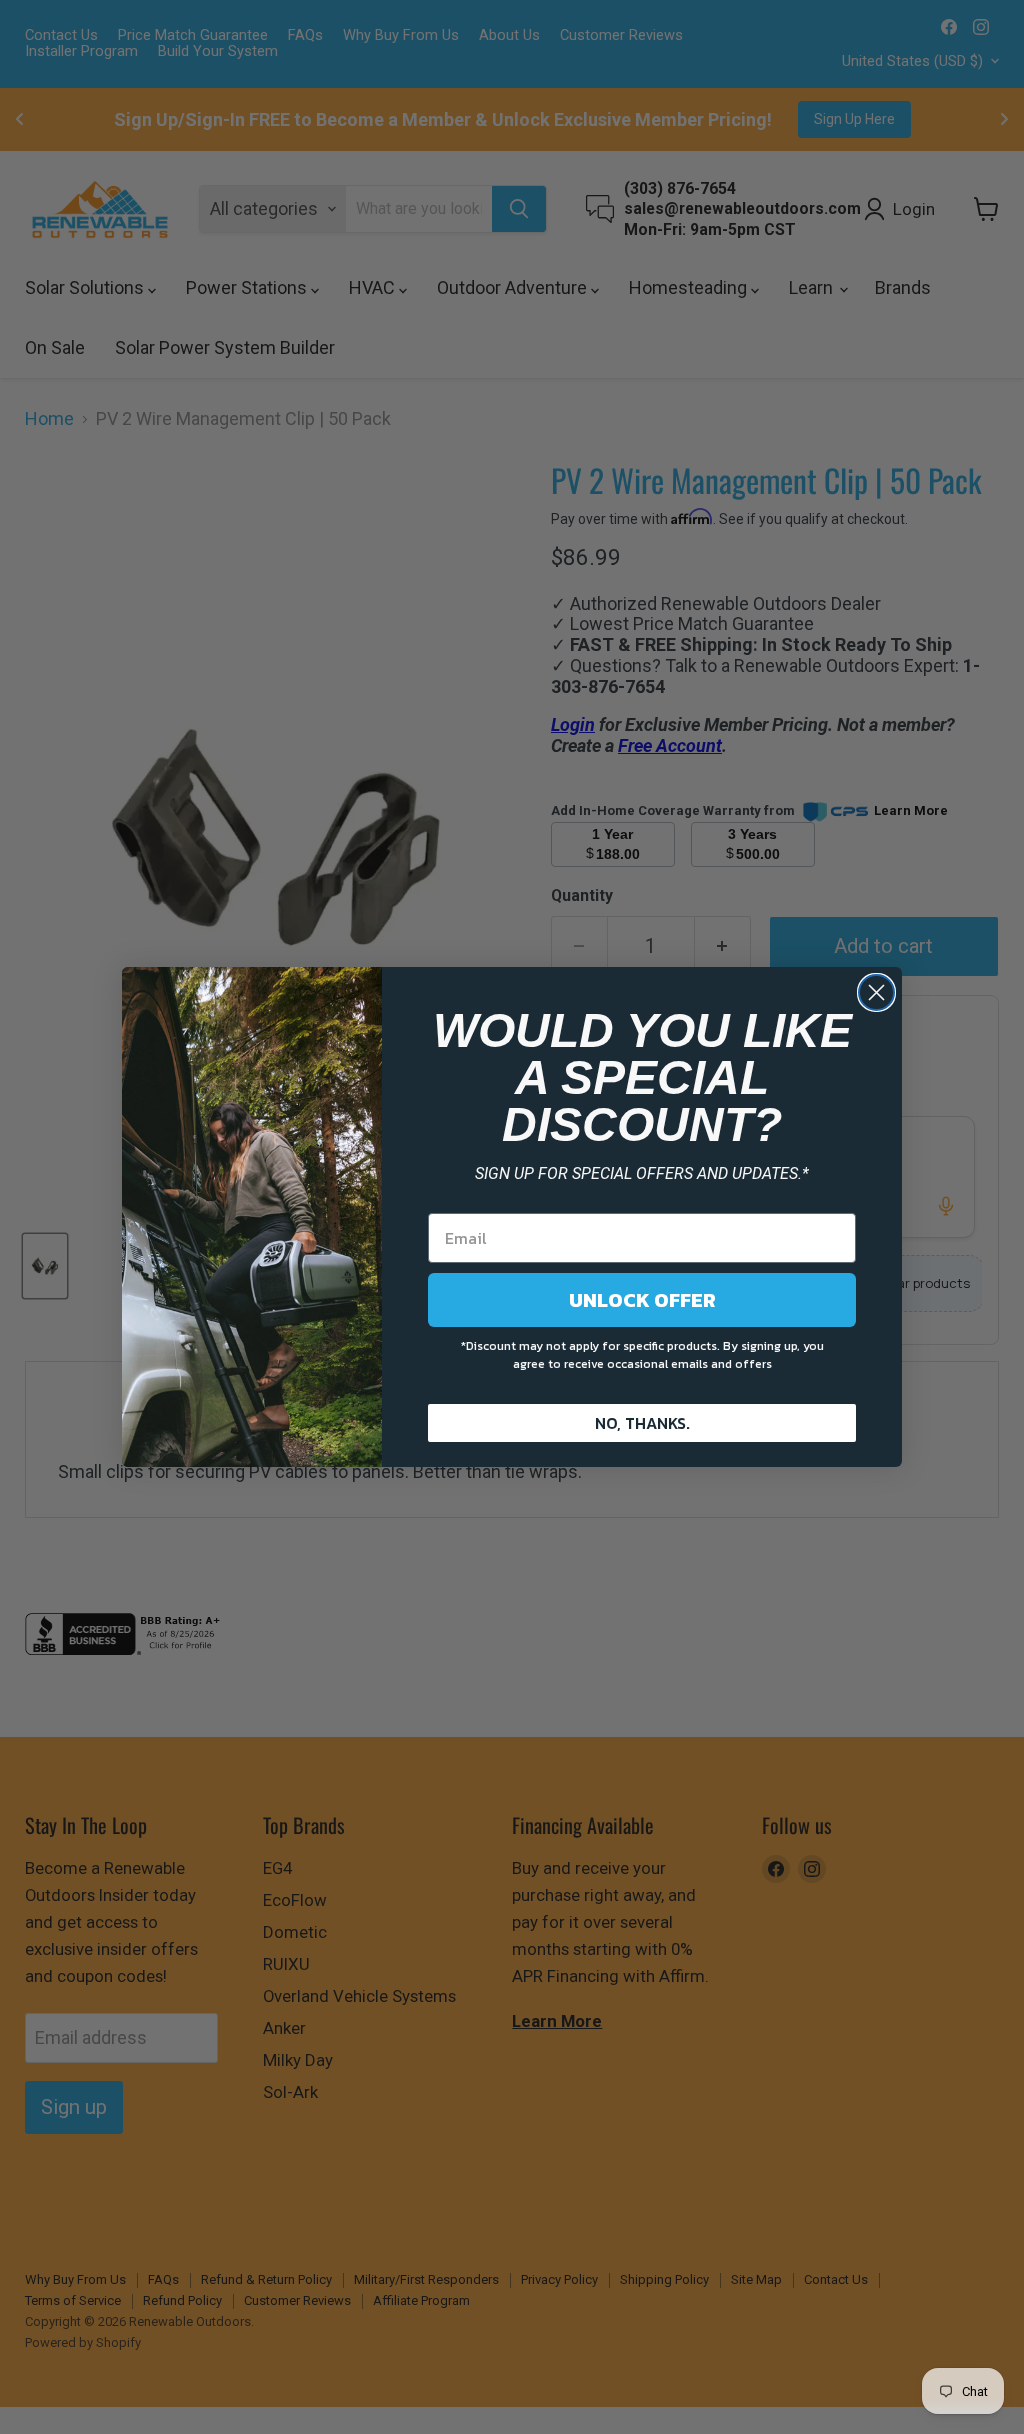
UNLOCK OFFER (642, 1300)
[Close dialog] (876, 992)
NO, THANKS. (642, 1423)
